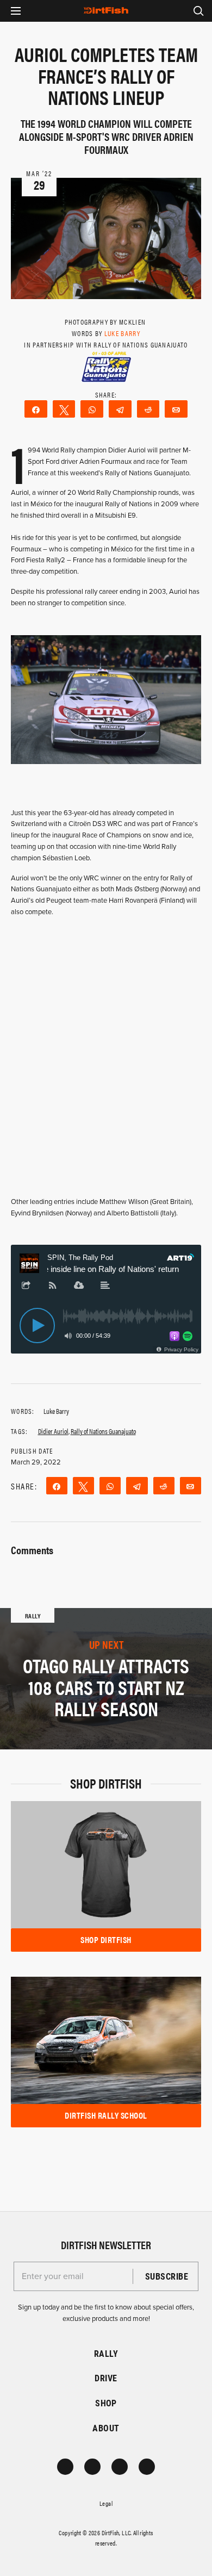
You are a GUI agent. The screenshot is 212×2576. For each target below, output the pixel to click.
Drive (106, 2378)
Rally (106, 2353)
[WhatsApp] (92, 409)
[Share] (36, 409)
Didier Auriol (53, 1431)
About (106, 2428)
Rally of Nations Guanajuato (103, 1431)
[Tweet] (64, 409)
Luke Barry (122, 333)
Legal (106, 2503)
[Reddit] (148, 409)
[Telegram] (120, 409)
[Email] (176, 409)
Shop (106, 2403)
